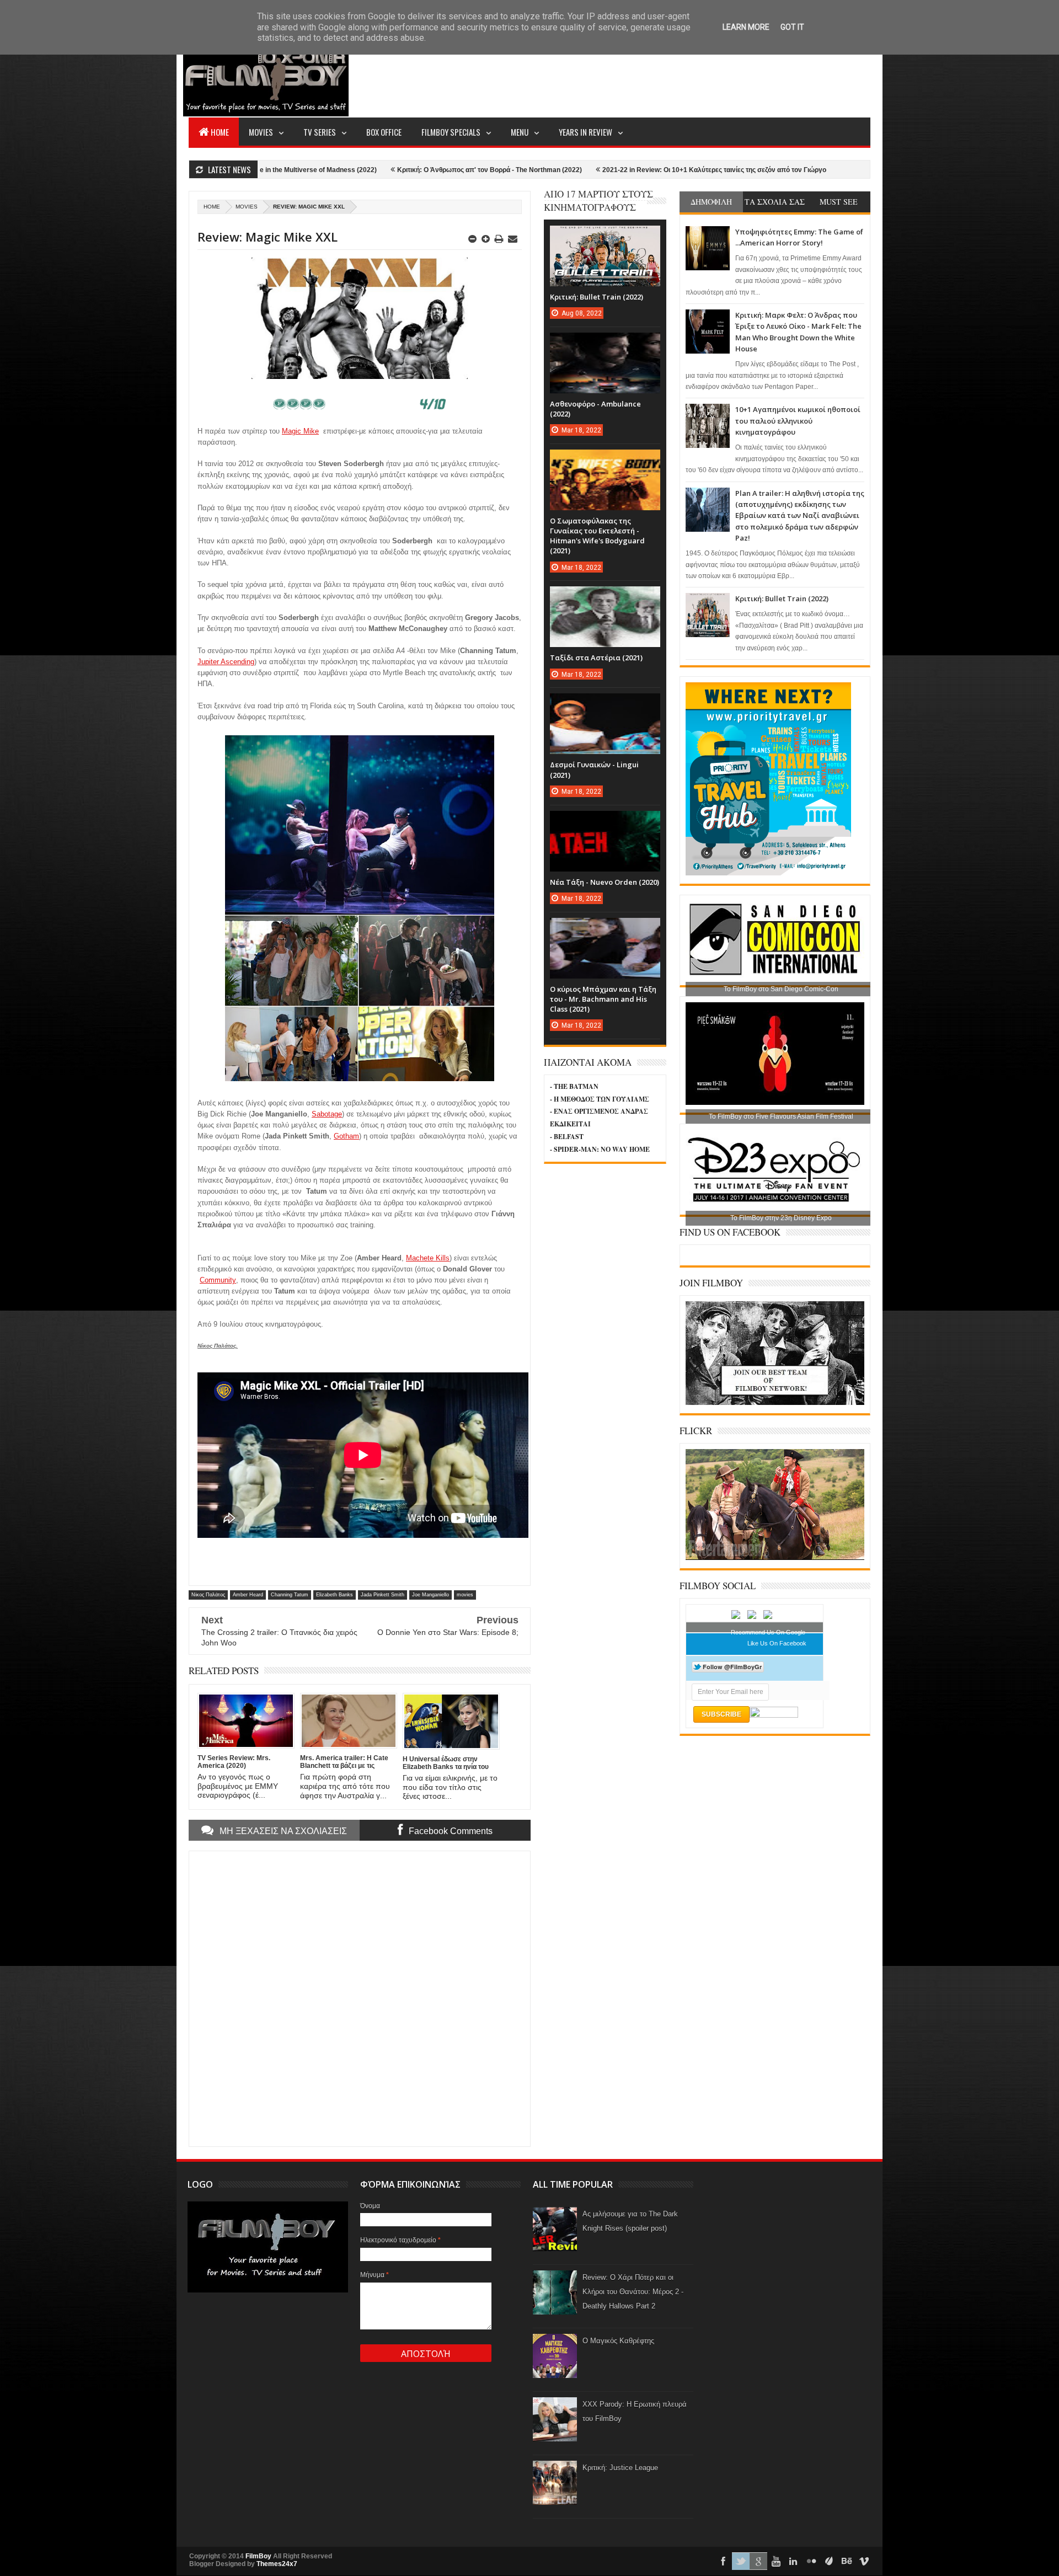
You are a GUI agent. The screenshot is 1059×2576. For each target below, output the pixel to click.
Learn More (746, 27)
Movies (261, 132)
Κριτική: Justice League (620, 2468)
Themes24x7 (277, 2564)
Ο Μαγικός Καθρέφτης (618, 2341)
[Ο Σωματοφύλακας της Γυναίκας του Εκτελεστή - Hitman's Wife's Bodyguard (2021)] (605, 461)
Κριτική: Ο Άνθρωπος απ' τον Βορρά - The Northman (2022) (373, 170)
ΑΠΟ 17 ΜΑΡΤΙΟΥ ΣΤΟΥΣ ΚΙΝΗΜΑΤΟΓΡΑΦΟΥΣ (598, 201)
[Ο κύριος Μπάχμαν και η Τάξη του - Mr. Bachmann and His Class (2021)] (605, 929)
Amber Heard (248, 1595)
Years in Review (585, 132)
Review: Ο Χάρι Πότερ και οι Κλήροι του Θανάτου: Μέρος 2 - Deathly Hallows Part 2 (633, 2292)
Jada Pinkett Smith (383, 1595)
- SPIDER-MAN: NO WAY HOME (600, 1149)
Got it (792, 27)
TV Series (320, 132)
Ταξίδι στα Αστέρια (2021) (596, 658)
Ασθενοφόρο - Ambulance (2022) (818, 170)
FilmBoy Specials (451, 132)
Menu (520, 132)
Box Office (384, 132)
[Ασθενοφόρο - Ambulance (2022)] (605, 344)
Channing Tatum (290, 1595)
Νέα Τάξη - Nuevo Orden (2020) (605, 882)
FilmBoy (258, 2556)
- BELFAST (567, 1137)
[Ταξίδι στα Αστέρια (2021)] (605, 597)
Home (220, 132)
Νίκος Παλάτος (208, 1595)
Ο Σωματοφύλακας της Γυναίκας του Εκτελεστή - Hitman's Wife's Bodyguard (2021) (597, 536)
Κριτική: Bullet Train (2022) (782, 598)
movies (247, 207)
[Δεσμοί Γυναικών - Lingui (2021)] (605, 704)
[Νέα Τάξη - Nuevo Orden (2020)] (605, 822)
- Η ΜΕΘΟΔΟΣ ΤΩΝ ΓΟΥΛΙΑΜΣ (600, 1099)
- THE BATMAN (574, 1086)
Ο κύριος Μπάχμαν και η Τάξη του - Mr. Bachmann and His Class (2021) (603, 999)
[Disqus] (360, 1997)
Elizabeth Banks (335, 1595)
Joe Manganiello (430, 1595)
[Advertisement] (670, 75)
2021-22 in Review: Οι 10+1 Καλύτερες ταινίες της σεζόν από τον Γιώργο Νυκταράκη (616, 170)
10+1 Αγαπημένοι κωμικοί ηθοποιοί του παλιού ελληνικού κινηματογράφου (798, 421)
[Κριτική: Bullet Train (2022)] (605, 237)
